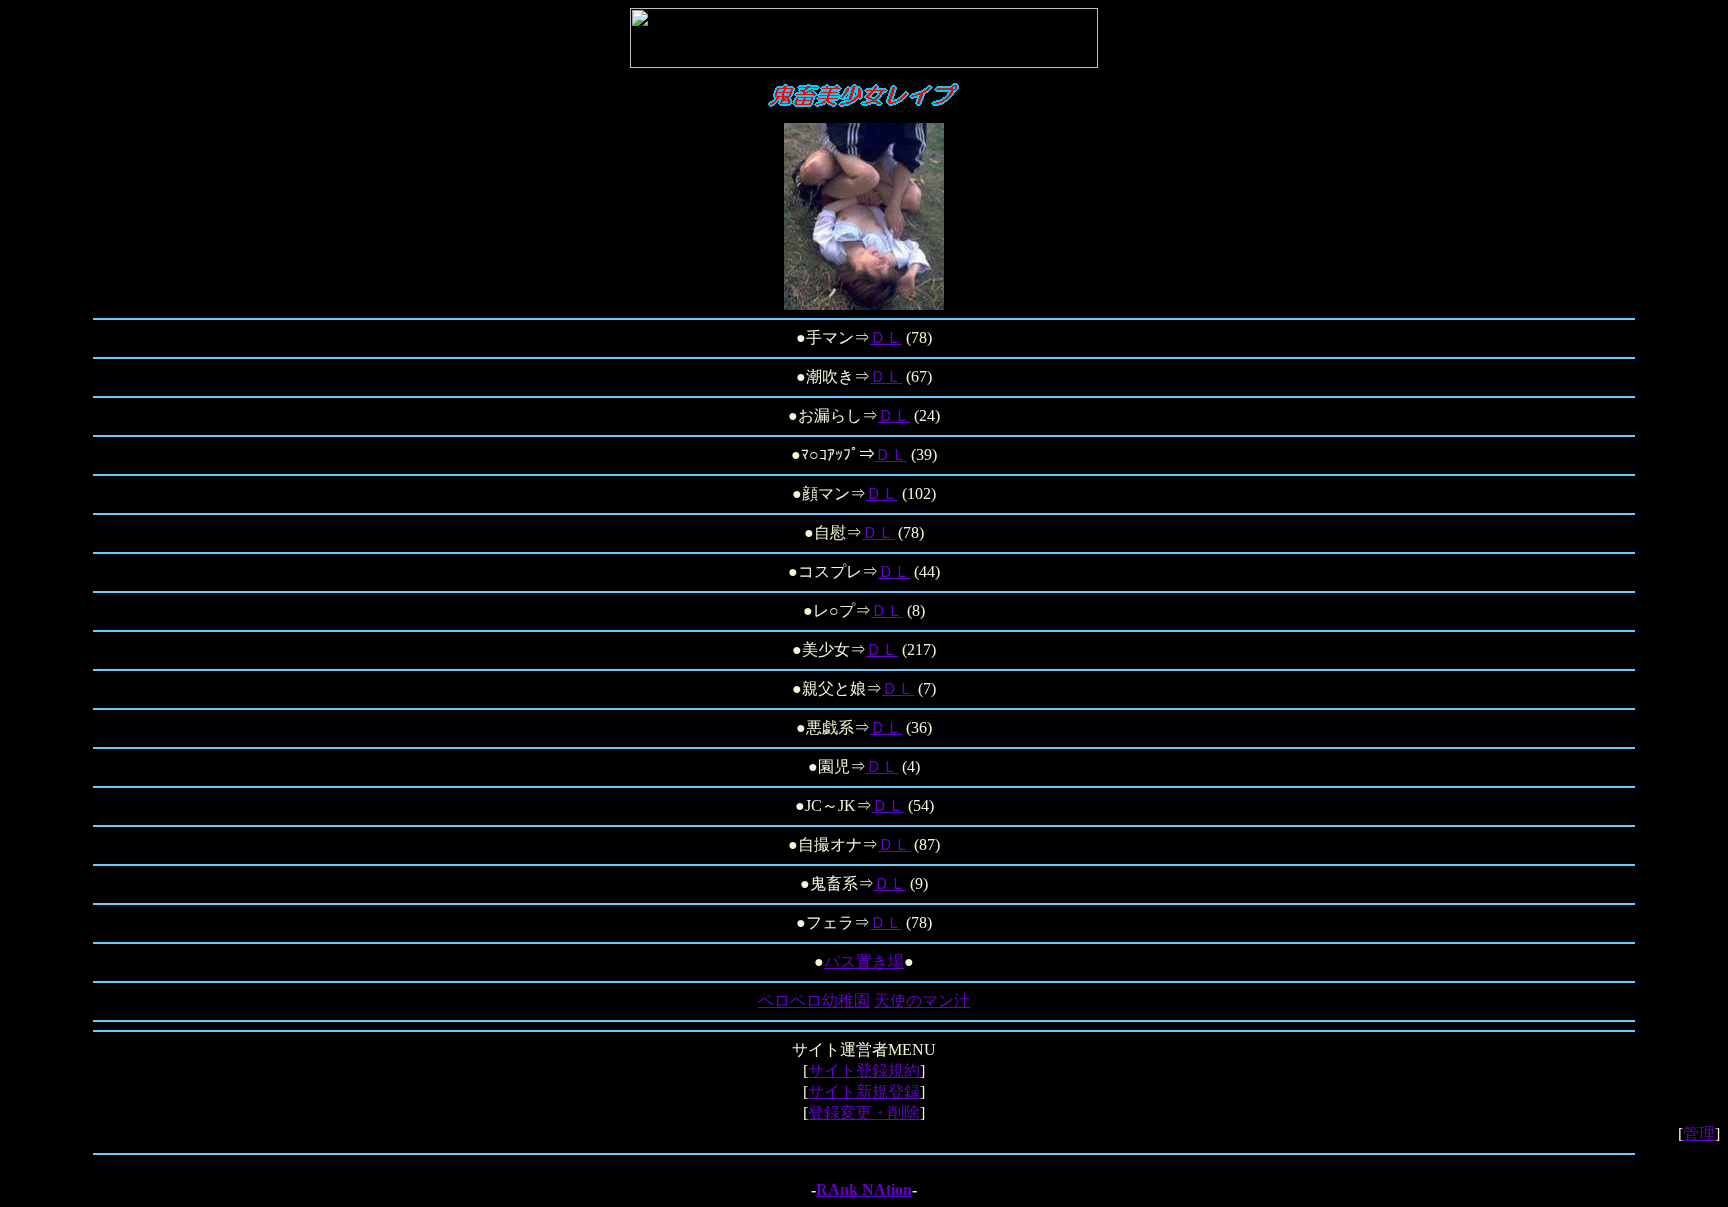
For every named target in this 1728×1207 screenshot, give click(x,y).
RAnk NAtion (864, 1189)
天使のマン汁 (922, 1000)
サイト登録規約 (864, 1070)
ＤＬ (886, 337)
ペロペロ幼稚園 (814, 1000)
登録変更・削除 (864, 1112)
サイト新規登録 (864, 1091)
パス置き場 (864, 961)
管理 (1699, 1133)
